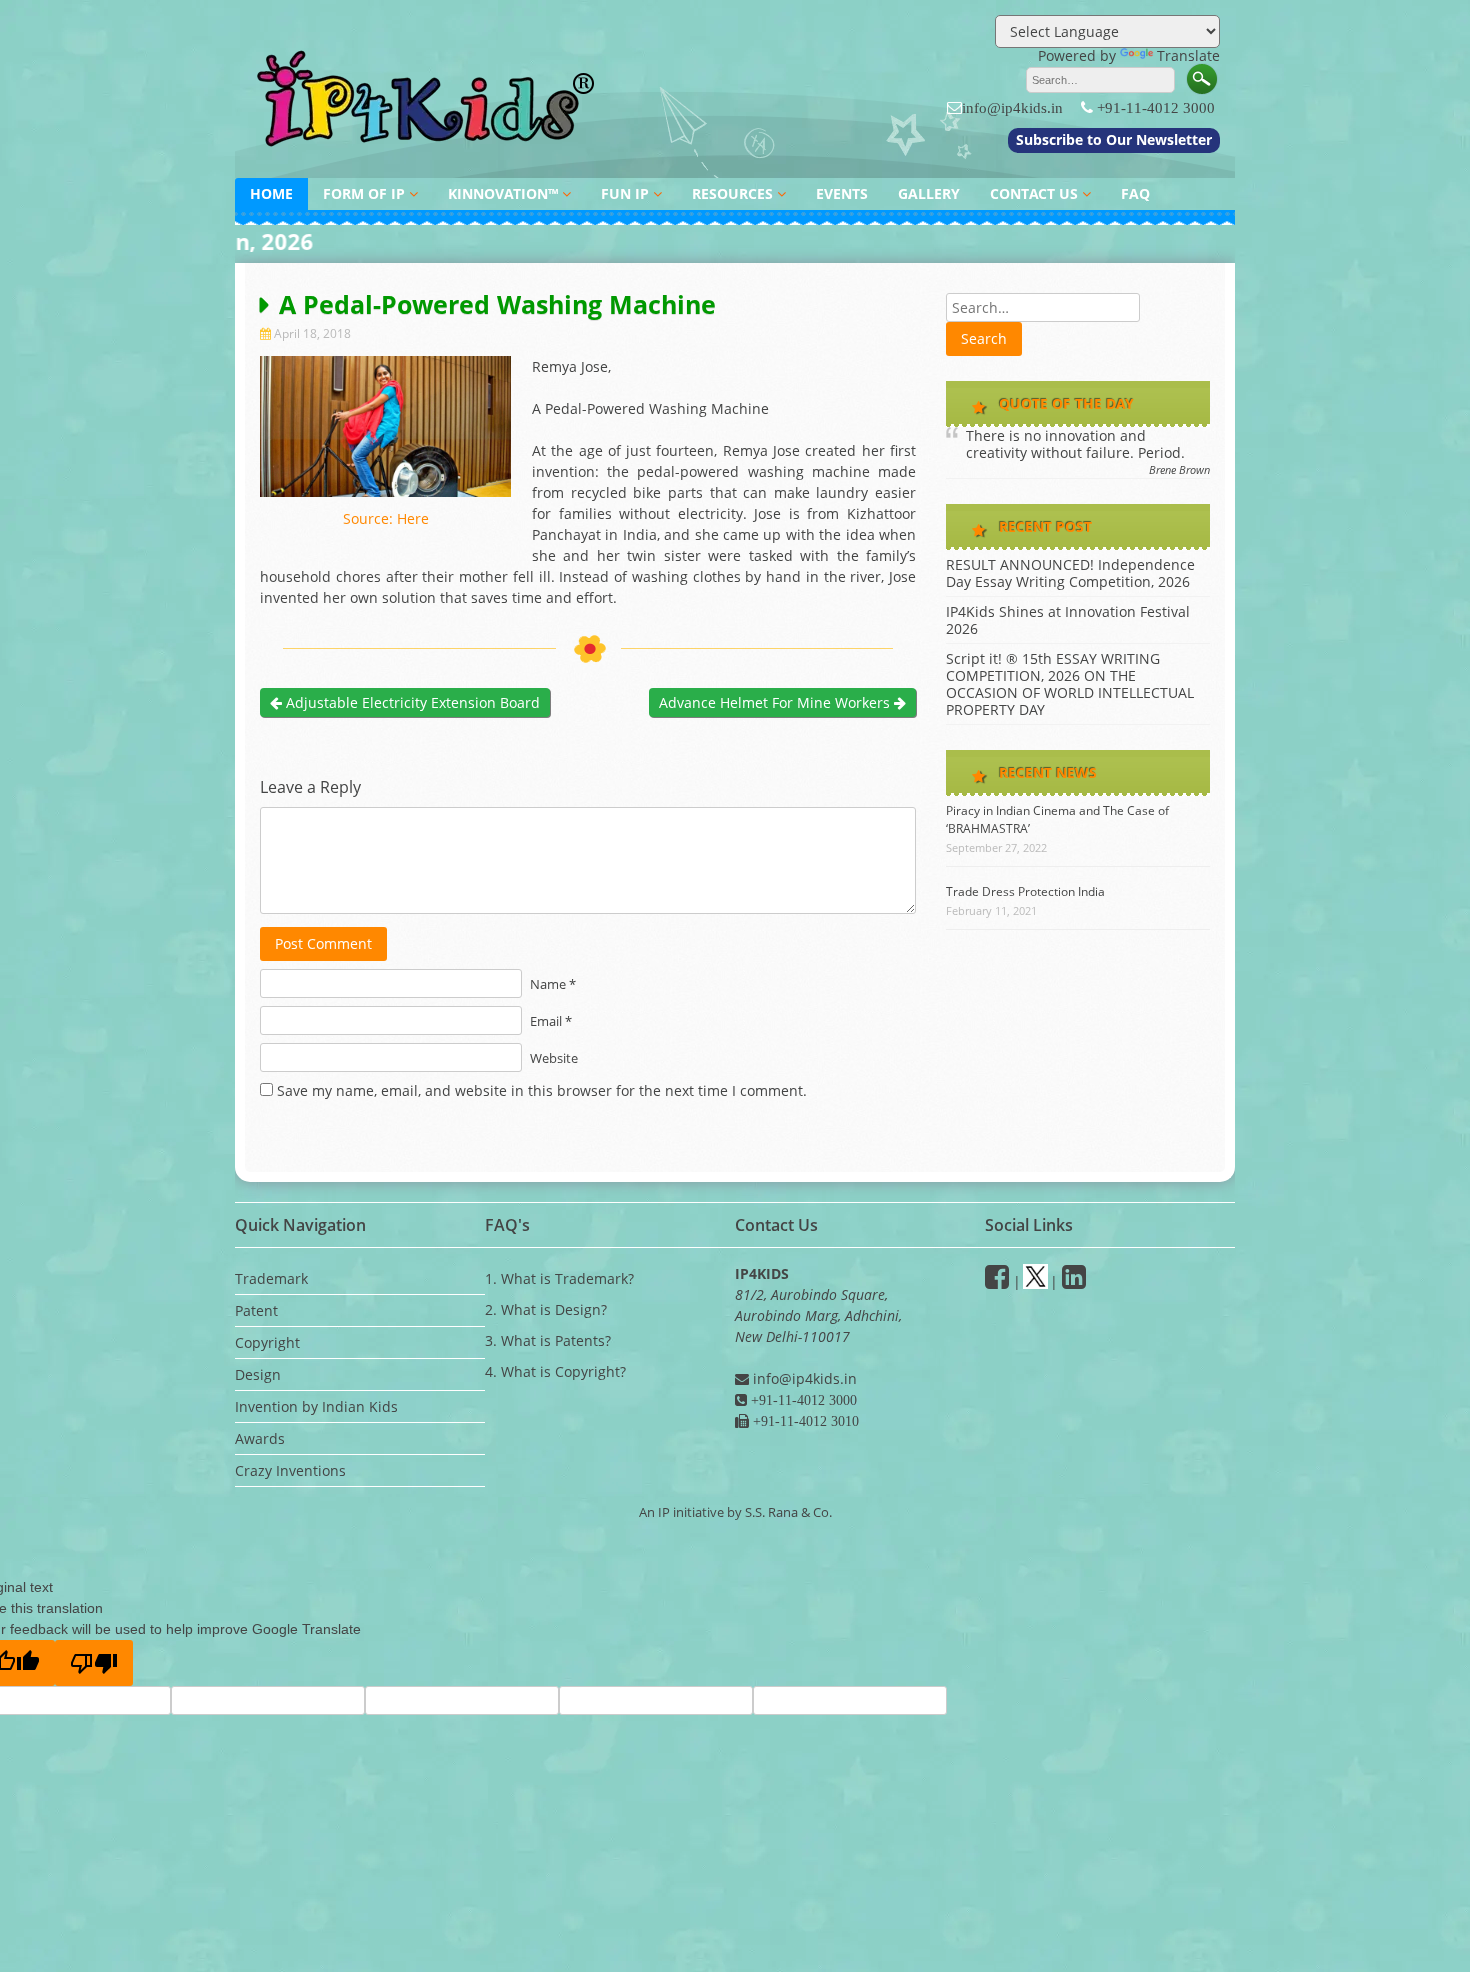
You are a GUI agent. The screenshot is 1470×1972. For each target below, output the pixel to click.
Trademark (271, 1278)
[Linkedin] (1074, 1281)
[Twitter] (1035, 1281)
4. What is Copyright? (555, 1371)
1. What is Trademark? (559, 1278)
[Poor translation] (94, 1663)
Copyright (267, 1342)
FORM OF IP (364, 193)
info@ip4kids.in (1012, 107)
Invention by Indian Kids (316, 1406)
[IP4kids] (430, 157)
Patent (256, 1310)
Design (258, 1374)
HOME (271, 193)
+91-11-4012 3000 (1156, 107)
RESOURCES (732, 193)
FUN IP (625, 193)
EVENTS (842, 193)
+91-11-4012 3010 (804, 1421)
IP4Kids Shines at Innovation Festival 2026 (1068, 620)
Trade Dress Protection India (1025, 891)
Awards (260, 1438)
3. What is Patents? (548, 1340)
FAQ (1135, 193)
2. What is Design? (546, 1309)
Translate (1188, 55)
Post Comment (323, 943)
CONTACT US (1034, 193)
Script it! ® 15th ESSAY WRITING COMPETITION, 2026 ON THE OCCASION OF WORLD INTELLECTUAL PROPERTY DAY (1070, 684)
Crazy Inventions (290, 1470)
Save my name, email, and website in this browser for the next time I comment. (542, 1090)
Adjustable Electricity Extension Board (411, 702)
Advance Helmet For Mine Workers (776, 702)
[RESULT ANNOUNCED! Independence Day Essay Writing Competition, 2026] (735, 252)
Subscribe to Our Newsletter (1114, 139)
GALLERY (929, 193)
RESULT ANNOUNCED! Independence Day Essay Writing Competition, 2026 (1070, 573)
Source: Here (386, 518)
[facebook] (997, 1281)
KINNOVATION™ (503, 193)
